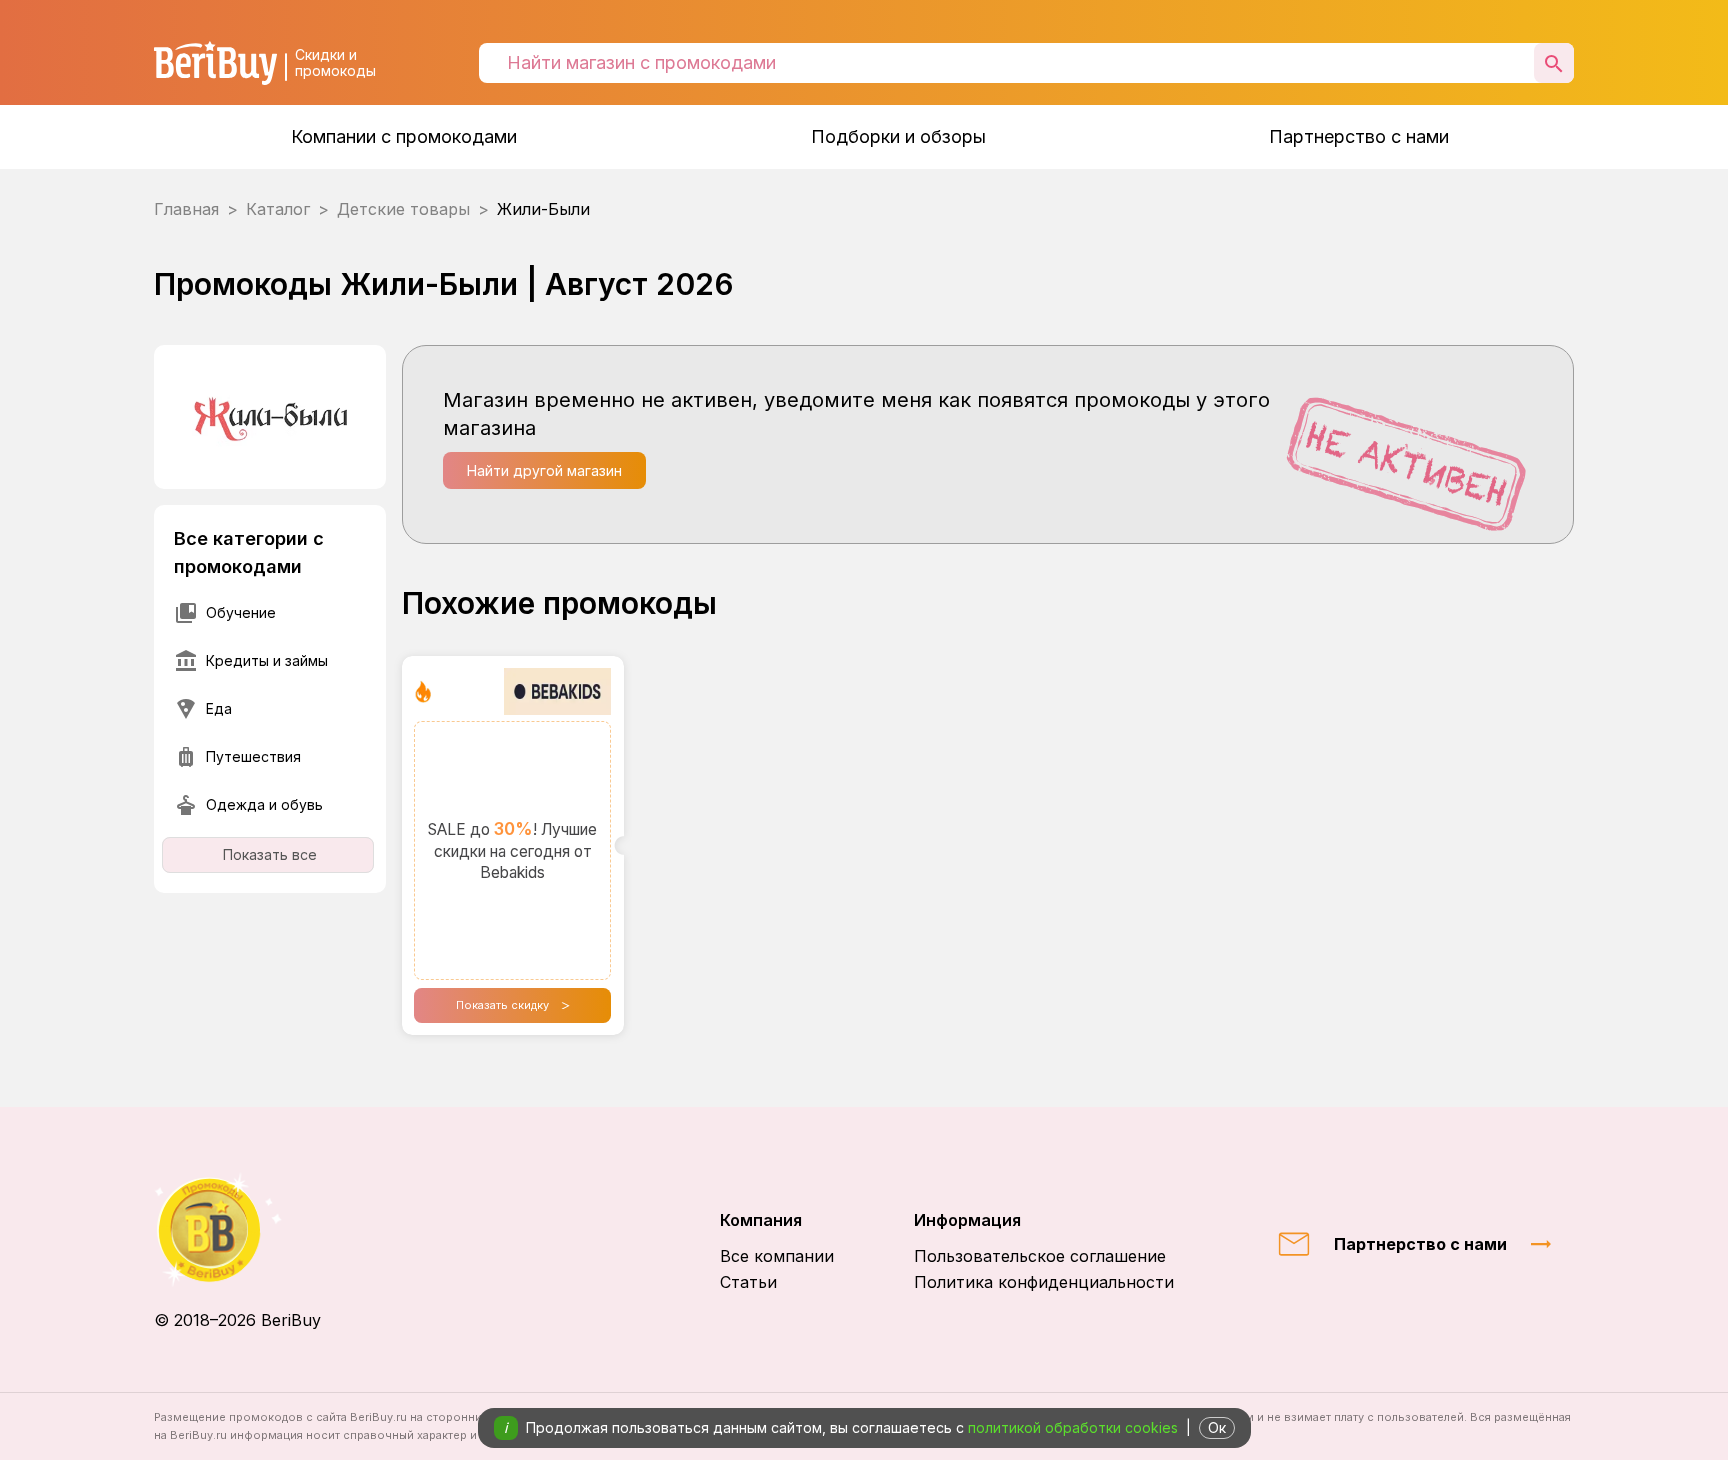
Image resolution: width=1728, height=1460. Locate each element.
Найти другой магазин (544, 470)
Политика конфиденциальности (1044, 1282)
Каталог (278, 209)
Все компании (777, 1256)
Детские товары (403, 209)
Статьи (748, 1282)
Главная (186, 209)
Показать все (270, 854)
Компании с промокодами (404, 136)
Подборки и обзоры (898, 136)
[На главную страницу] (237, 1229)
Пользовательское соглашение (1040, 1256)
